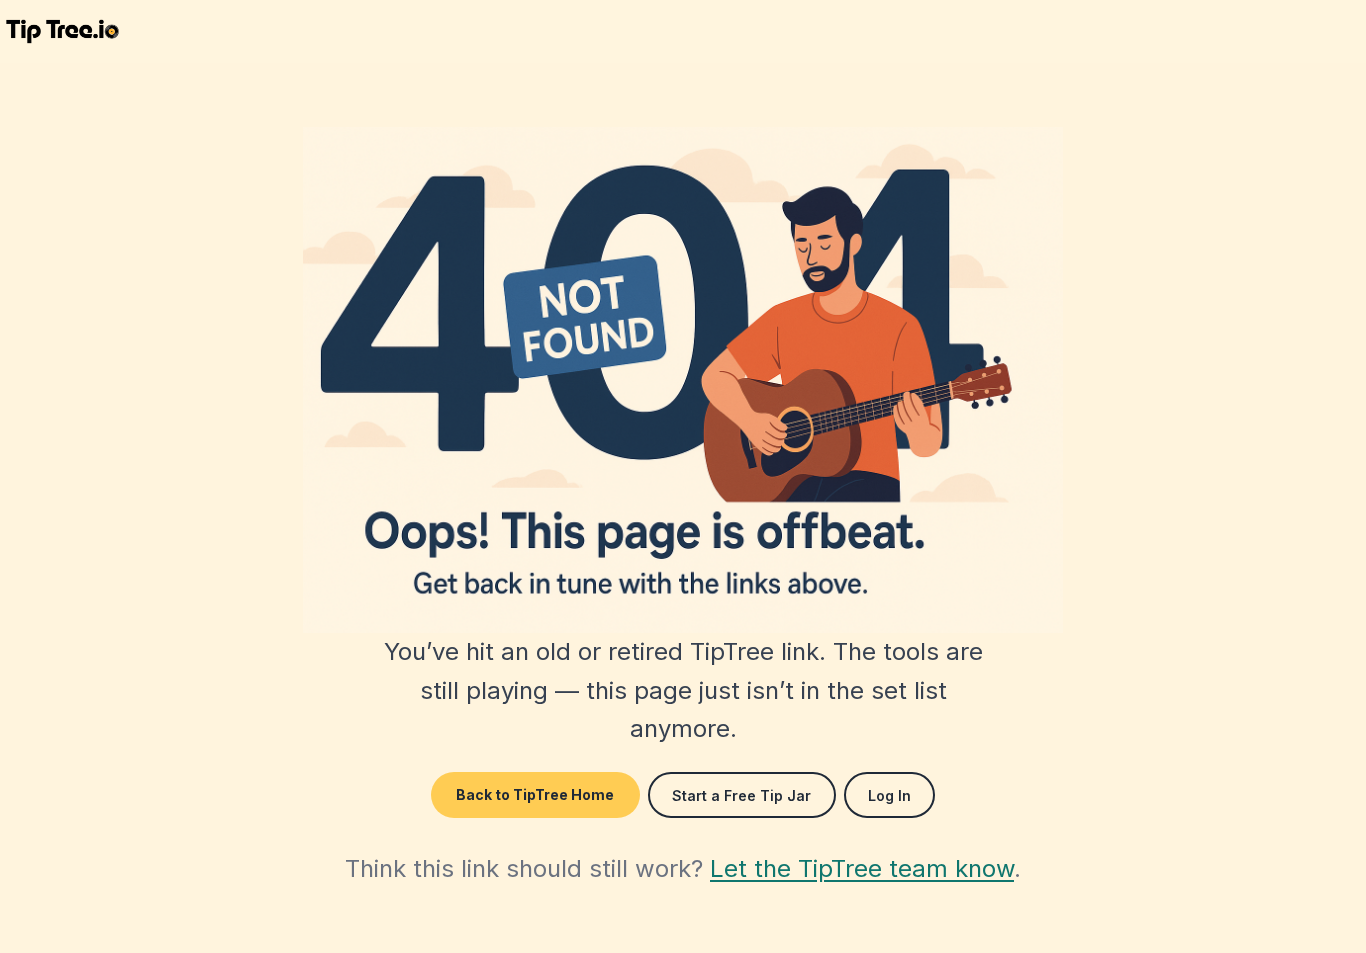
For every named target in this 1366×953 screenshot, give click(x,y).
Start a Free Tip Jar (741, 795)
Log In (889, 795)
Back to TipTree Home (535, 794)
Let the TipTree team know (862, 868)
